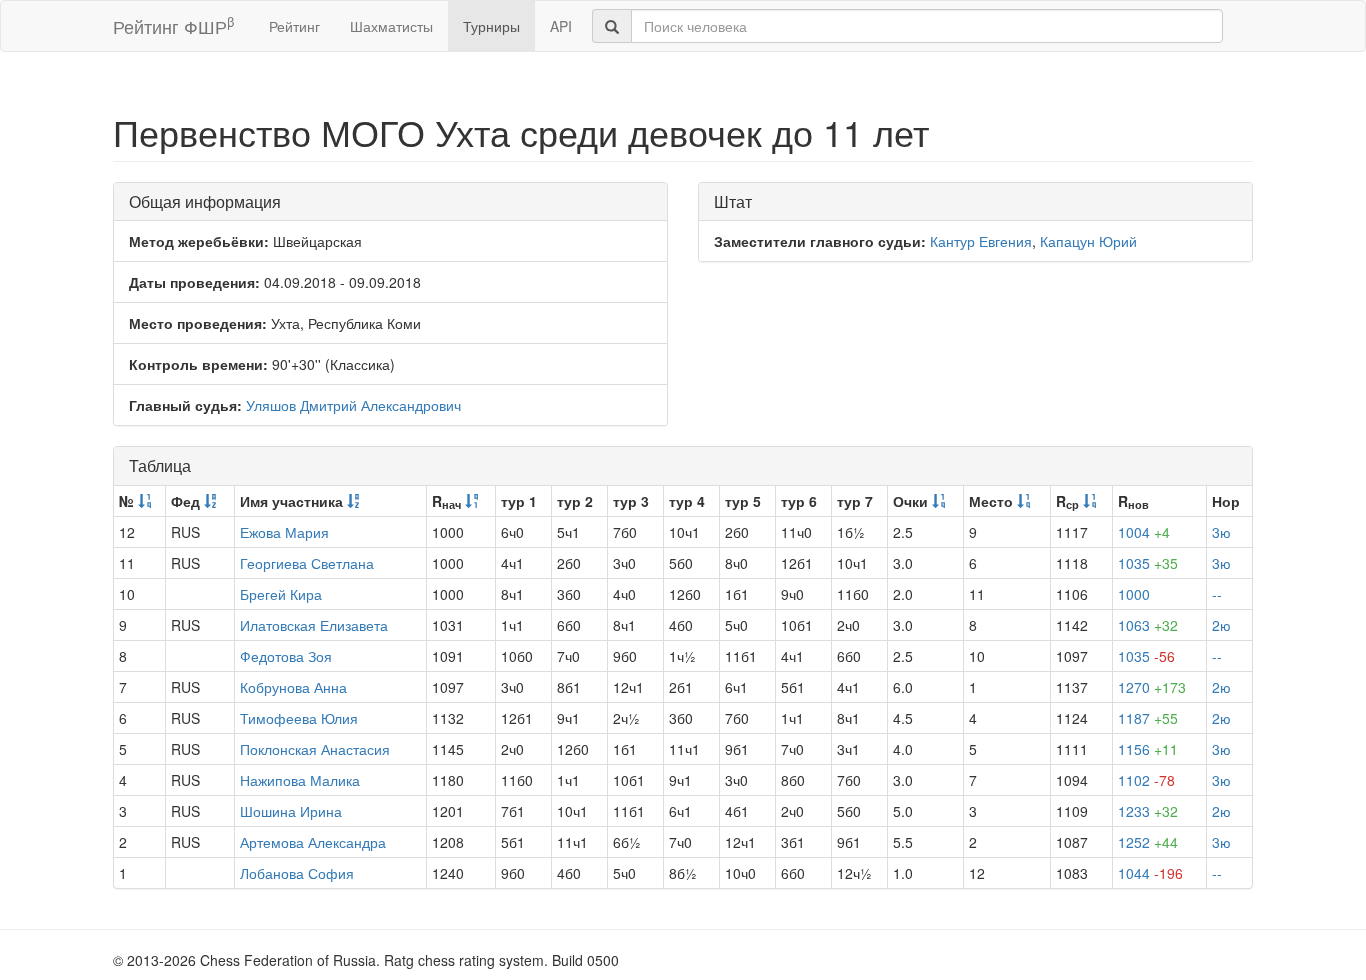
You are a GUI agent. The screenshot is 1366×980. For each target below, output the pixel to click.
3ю (1221, 532)
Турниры (491, 26)
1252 (1148, 842)
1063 (1148, 625)
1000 (1134, 594)
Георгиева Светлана (307, 563)
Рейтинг (294, 26)
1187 (1148, 718)
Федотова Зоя (286, 656)
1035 (1148, 563)
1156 (1148, 749)
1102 (1146, 780)
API (561, 26)
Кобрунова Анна (293, 687)
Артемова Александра (313, 842)
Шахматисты (391, 26)
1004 (1144, 532)
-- (1217, 594)
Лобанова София (297, 873)
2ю (1221, 625)
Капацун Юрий (1088, 241)
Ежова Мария (284, 532)
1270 (1152, 687)
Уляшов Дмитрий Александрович (353, 405)
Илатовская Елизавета (314, 625)
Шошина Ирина (291, 811)
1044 (1150, 873)
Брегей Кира (281, 594)
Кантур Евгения (981, 241)
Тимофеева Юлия (299, 718)
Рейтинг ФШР (173, 25)
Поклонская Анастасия (315, 749)
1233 (1148, 811)
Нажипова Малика (300, 780)
